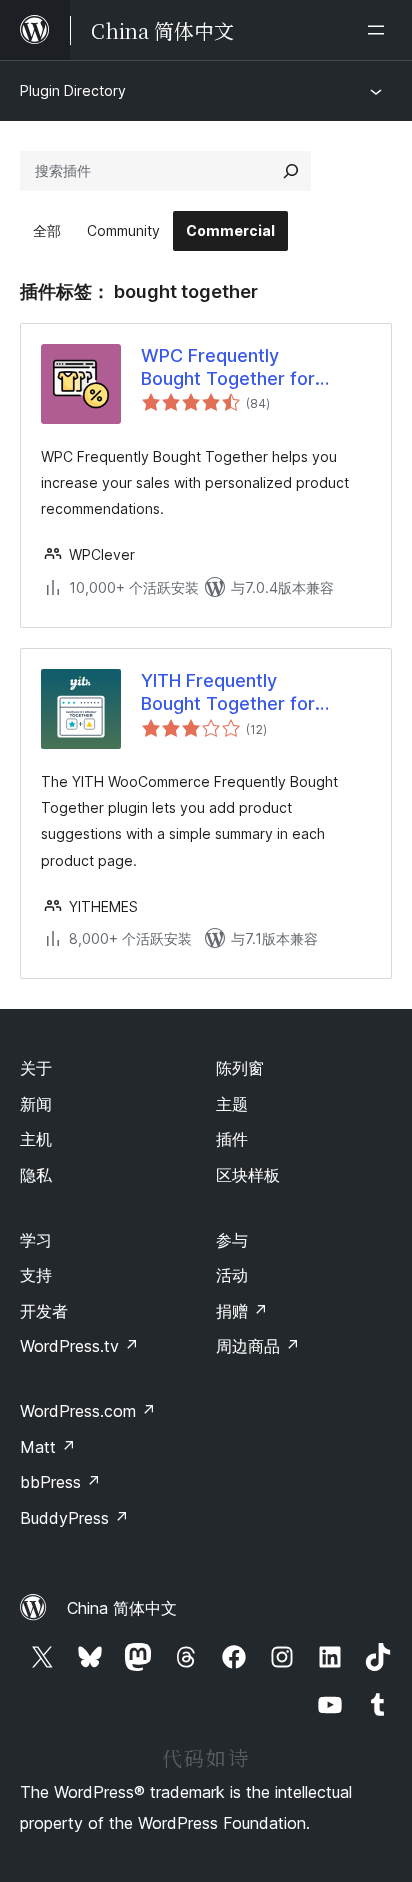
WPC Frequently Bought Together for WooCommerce (228, 368)
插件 (232, 1139)
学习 (36, 1240)
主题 (232, 1104)
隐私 (36, 1175)
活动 (232, 1275)
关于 (36, 1068)
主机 (36, 1139)
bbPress (60, 1482)
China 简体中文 (122, 1608)
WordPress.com (88, 1411)
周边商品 (258, 1346)
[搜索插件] (291, 171)
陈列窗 (240, 1068)
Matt (48, 1447)
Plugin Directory (73, 90)
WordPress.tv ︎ (79, 1346)
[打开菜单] (380, 30)
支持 (36, 1275)
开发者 (44, 1311)
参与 (232, 1240)
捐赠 (242, 1311)
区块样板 (248, 1175)
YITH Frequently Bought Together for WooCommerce (228, 693)
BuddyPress (74, 1518)
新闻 (36, 1104)
